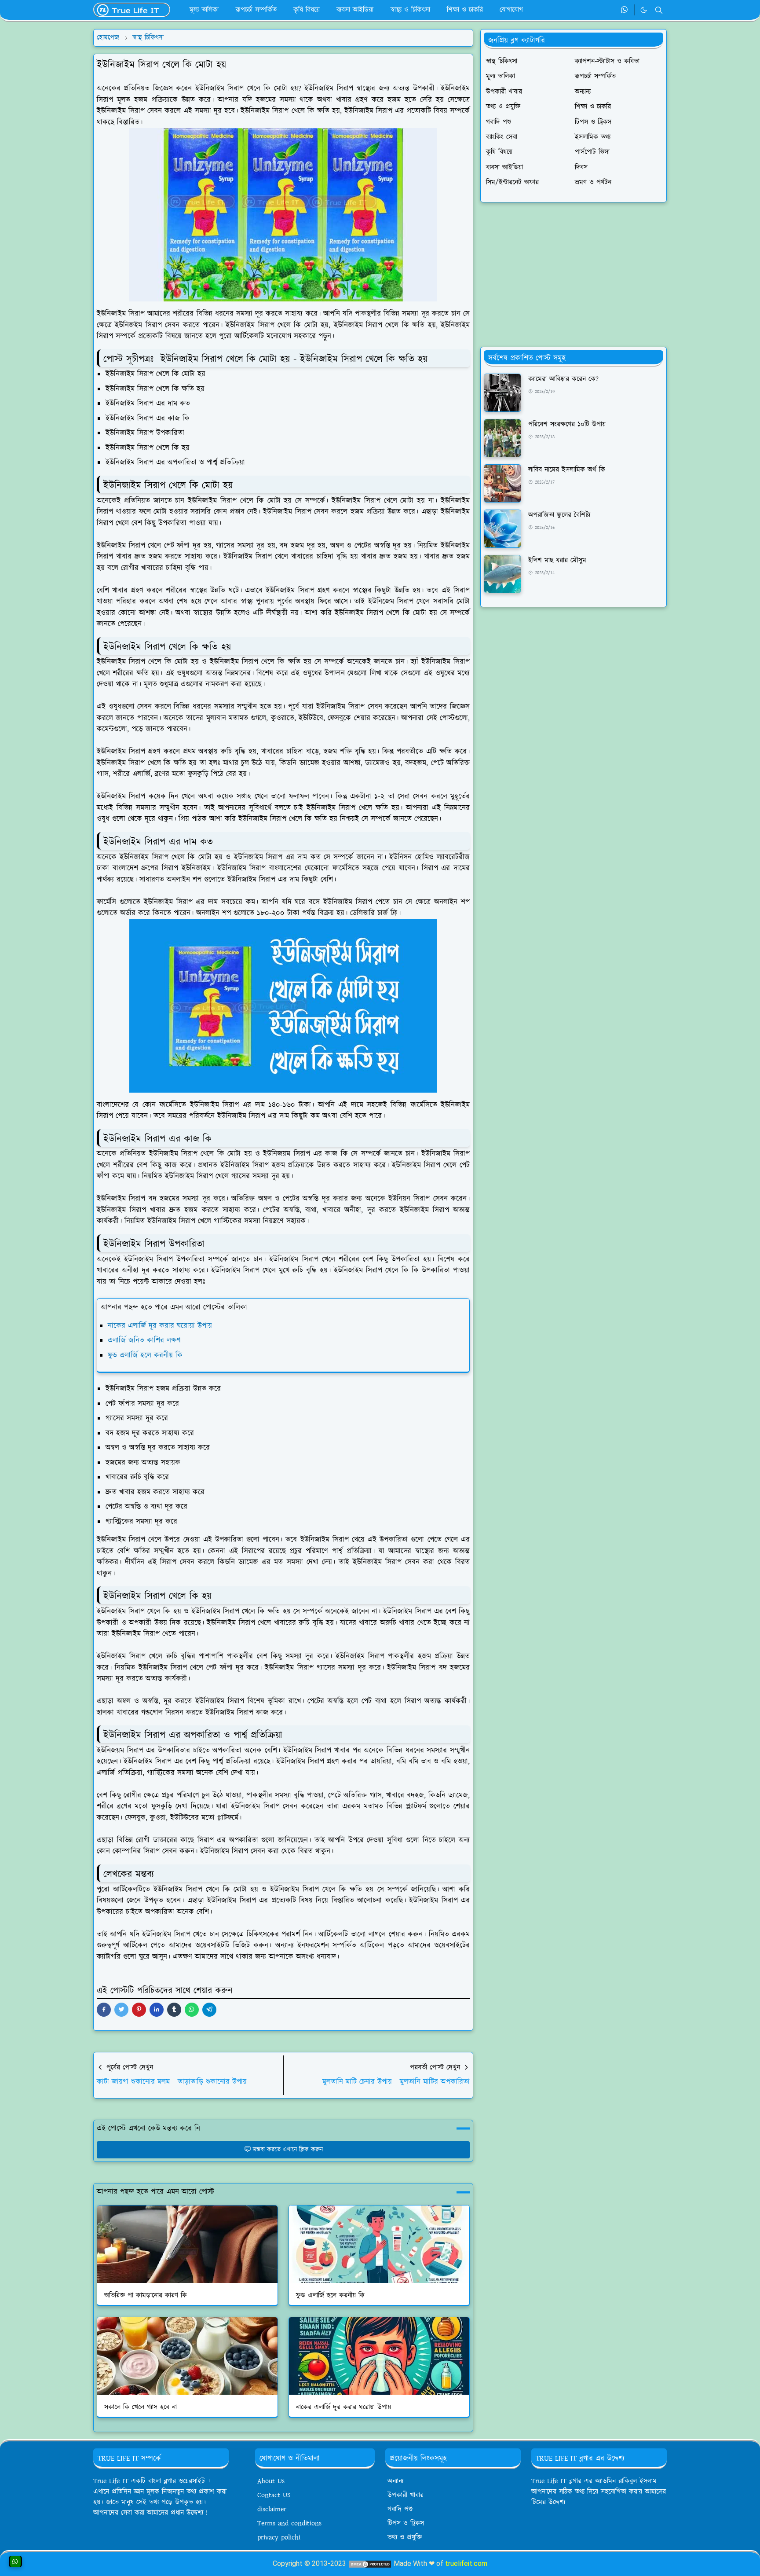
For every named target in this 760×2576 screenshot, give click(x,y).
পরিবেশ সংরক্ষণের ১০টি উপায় (567, 424)
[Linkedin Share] (157, 2010)
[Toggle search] (659, 10)
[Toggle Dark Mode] (644, 10)
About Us (271, 2481)
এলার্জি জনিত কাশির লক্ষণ (144, 1340)
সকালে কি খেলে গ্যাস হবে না (141, 2407)
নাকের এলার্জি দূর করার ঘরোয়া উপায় (160, 1326)
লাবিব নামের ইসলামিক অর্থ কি (567, 470)
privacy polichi (279, 2537)
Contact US (274, 2495)
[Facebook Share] (104, 2010)
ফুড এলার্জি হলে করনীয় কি (145, 1355)
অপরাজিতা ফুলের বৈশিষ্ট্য (559, 515)
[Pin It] (139, 2010)
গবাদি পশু (400, 2509)
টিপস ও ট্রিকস (406, 2523)
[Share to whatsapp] (192, 2010)
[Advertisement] (574, 275)
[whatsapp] (625, 10)
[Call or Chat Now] (15, 2561)
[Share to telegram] (209, 2010)
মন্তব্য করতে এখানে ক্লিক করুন (288, 2150)
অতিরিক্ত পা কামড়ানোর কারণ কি (146, 2295)
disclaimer (272, 2509)
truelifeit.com (466, 2563)
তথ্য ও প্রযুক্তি (405, 2537)
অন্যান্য (395, 2481)
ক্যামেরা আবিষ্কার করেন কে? (563, 379)
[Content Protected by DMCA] (370, 2563)
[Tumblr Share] (174, 2010)
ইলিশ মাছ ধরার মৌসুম (557, 560)
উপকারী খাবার (406, 2495)
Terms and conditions (289, 2523)
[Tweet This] (121, 2010)
